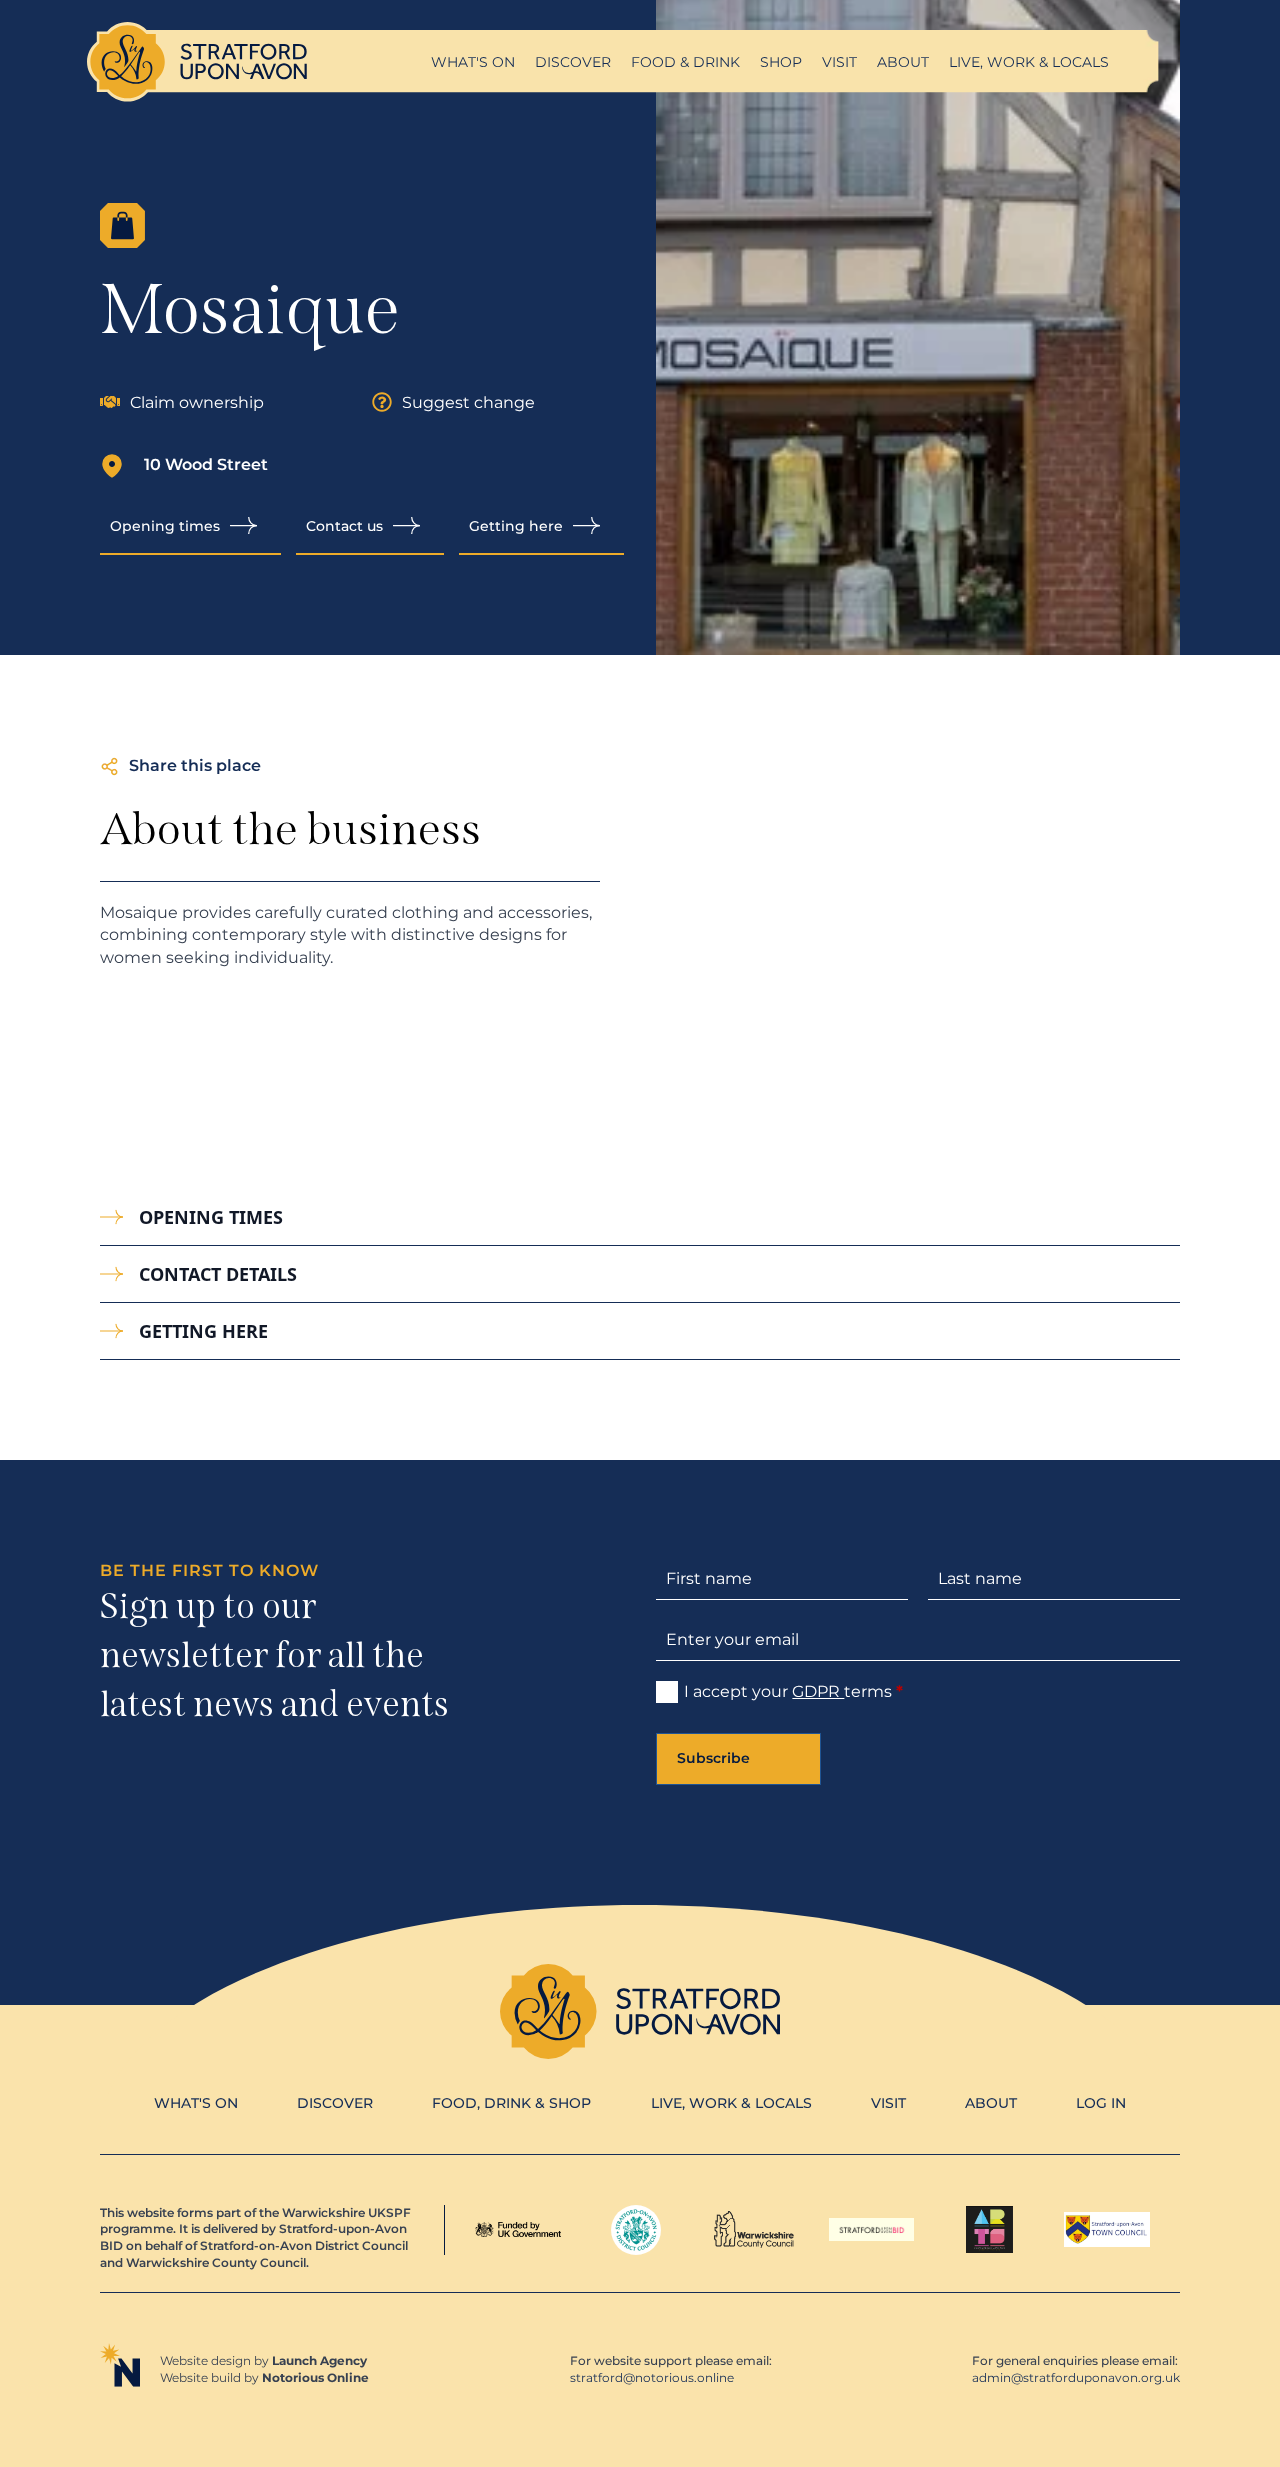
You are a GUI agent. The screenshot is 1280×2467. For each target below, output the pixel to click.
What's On (196, 2103)
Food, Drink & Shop (511, 2103)
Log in (1101, 2103)
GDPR (818, 1691)
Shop (781, 62)
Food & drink (685, 62)
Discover (573, 62)
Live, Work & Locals (1029, 62)
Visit (839, 62)
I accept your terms (793, 1691)
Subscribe (713, 1758)
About (903, 62)
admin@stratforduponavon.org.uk (1076, 2377)
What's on (473, 62)
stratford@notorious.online (652, 2377)
